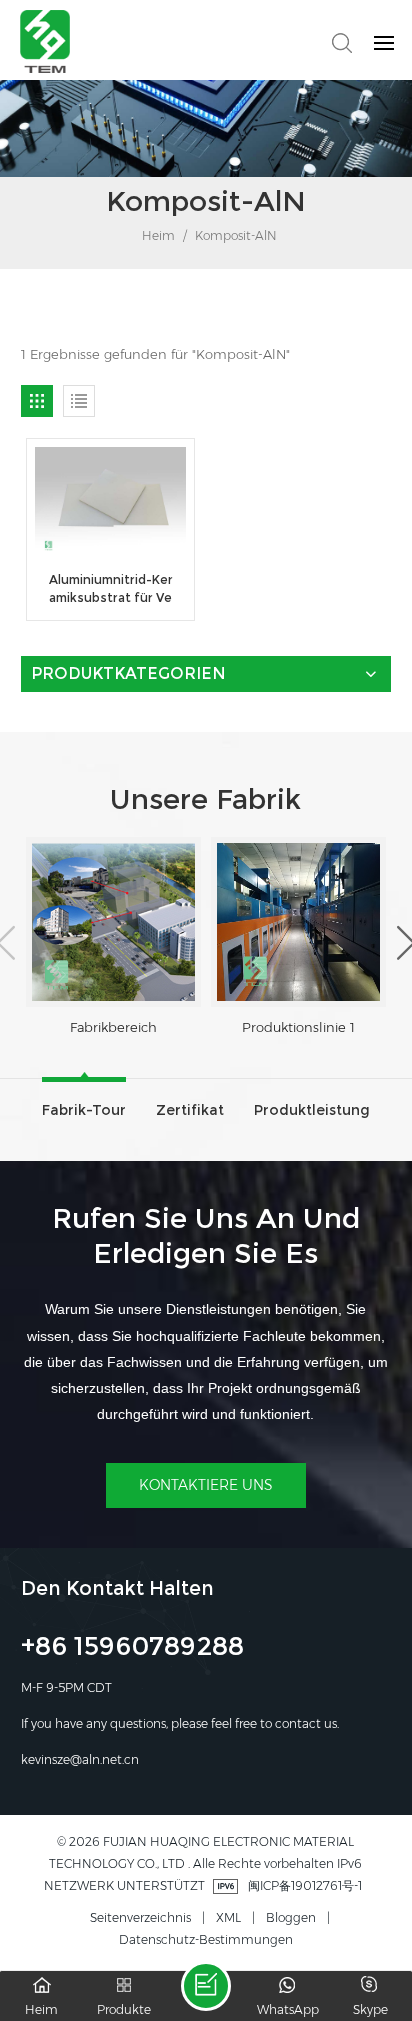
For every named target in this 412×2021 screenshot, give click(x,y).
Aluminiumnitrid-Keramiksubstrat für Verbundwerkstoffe (111, 589)
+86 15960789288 (132, 1649)
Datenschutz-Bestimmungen (206, 1939)
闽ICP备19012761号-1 (305, 1885)
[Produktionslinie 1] (298, 922)
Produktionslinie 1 (298, 1027)
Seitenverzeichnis (140, 1917)
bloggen (291, 1917)
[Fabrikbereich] (113, 922)
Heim (157, 235)
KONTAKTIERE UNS (206, 1485)
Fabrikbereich (113, 1027)
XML (228, 1917)
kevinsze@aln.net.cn (80, 1759)
